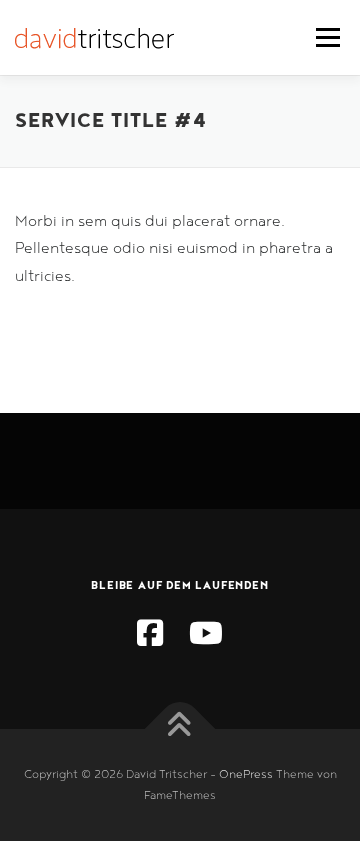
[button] (42, 64)
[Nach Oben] (180, 728)
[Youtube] (206, 636)
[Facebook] (150, 636)
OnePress (246, 774)
